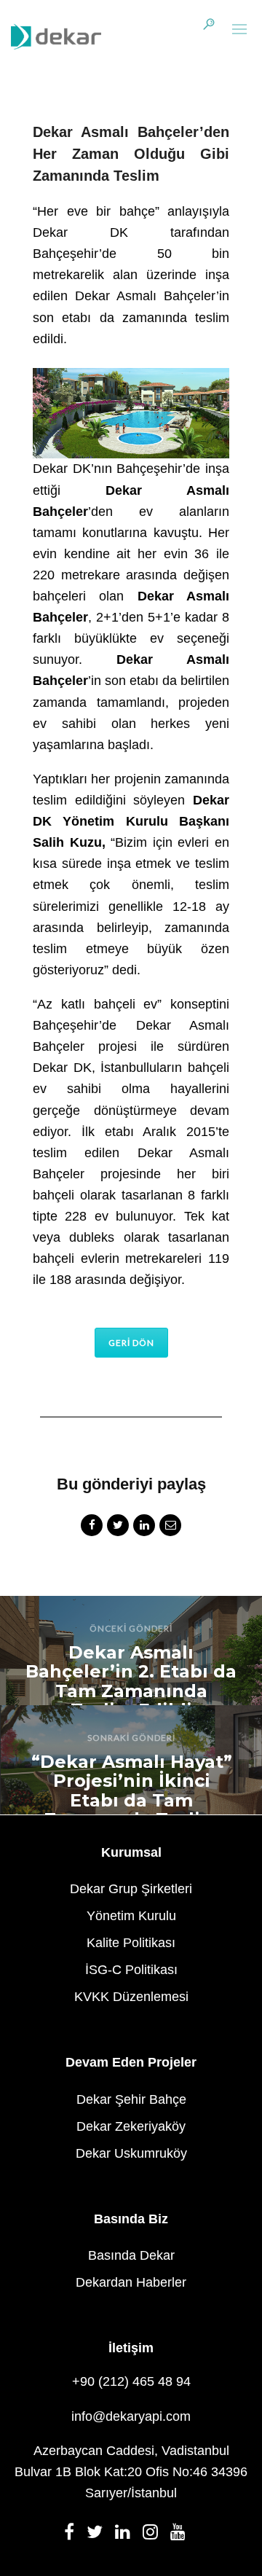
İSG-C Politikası (131, 1970)
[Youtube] (182, 2536)
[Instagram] (155, 2536)
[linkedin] (144, 1527)
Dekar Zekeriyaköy (131, 2126)
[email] (170, 1527)
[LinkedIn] (127, 2536)
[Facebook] (74, 2536)
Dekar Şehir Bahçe (131, 2099)
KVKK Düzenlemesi (131, 1997)
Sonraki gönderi (131, 1738)
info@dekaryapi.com (131, 2416)
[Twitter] (99, 2536)
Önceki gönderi (131, 1628)
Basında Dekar (131, 2255)
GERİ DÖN (131, 1343)
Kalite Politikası (131, 1943)
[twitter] (118, 1527)
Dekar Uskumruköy (131, 2153)
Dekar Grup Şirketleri (131, 1889)
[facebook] (92, 1527)
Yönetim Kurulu (131, 1916)
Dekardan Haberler (131, 2282)
